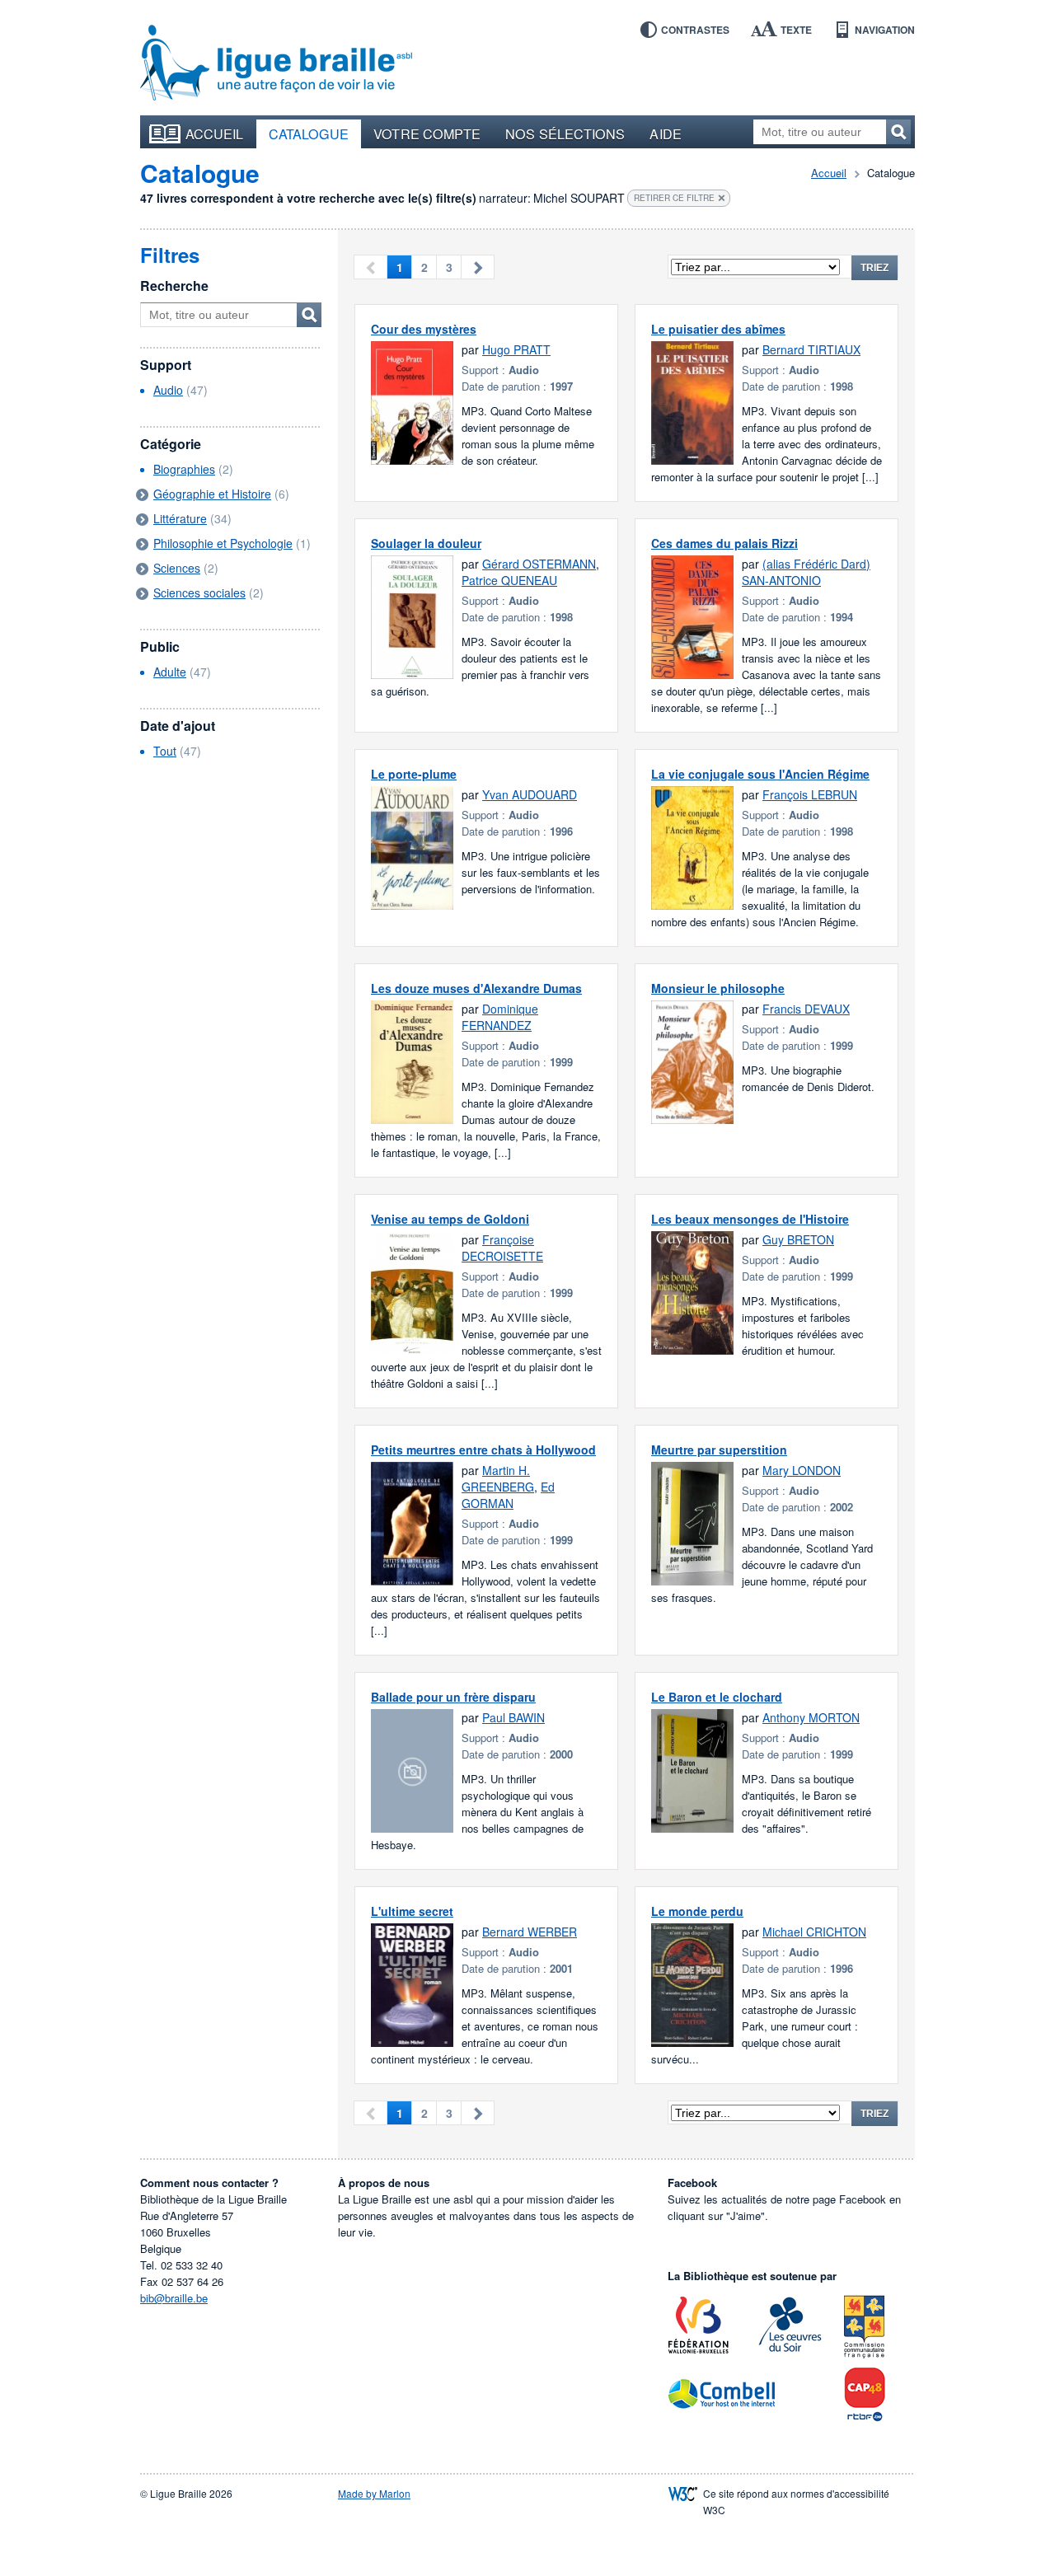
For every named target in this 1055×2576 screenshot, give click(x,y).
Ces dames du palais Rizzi (724, 543)
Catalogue (309, 133)
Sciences (177, 568)
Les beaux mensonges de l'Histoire (750, 1219)
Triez (874, 268)
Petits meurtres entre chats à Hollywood (483, 1450)
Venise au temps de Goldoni (450, 1219)
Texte (796, 30)
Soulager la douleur (426, 543)
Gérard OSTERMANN (539, 564)
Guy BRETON (798, 1239)
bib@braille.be (174, 2298)
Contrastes (695, 30)
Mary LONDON (802, 1470)
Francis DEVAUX (806, 1009)
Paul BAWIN (513, 1717)
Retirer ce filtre (674, 198)
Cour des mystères (424, 329)
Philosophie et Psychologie (223, 543)
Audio (168, 390)
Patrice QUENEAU (509, 580)
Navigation (885, 30)
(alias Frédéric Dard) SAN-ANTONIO (806, 572)
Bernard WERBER (530, 1932)
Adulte (170, 672)
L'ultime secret (412, 1911)
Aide (665, 133)
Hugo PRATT (516, 349)
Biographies (184, 469)
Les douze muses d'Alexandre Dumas (476, 988)
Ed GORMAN (508, 1495)
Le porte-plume (414, 774)
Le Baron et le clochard (717, 1697)
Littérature (180, 518)
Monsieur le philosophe (718, 988)
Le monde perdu (697, 1911)
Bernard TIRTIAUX (811, 349)
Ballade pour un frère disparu (453, 1697)
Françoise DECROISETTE (502, 1248)
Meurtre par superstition (719, 1450)
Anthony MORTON (811, 1717)
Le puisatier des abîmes (718, 329)
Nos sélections (565, 133)
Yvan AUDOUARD (530, 794)
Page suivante (478, 267)
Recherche (174, 286)
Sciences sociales (199, 592)
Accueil (215, 133)
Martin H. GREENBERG (498, 1478)
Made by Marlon (374, 2493)
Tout (165, 751)
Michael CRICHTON (814, 1932)
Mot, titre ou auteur (309, 315)
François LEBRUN (810, 794)
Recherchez (898, 132)
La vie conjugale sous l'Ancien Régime (760, 774)
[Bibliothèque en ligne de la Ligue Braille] (276, 63)
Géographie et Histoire (212, 494)
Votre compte (427, 133)
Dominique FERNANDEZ (500, 1017)
